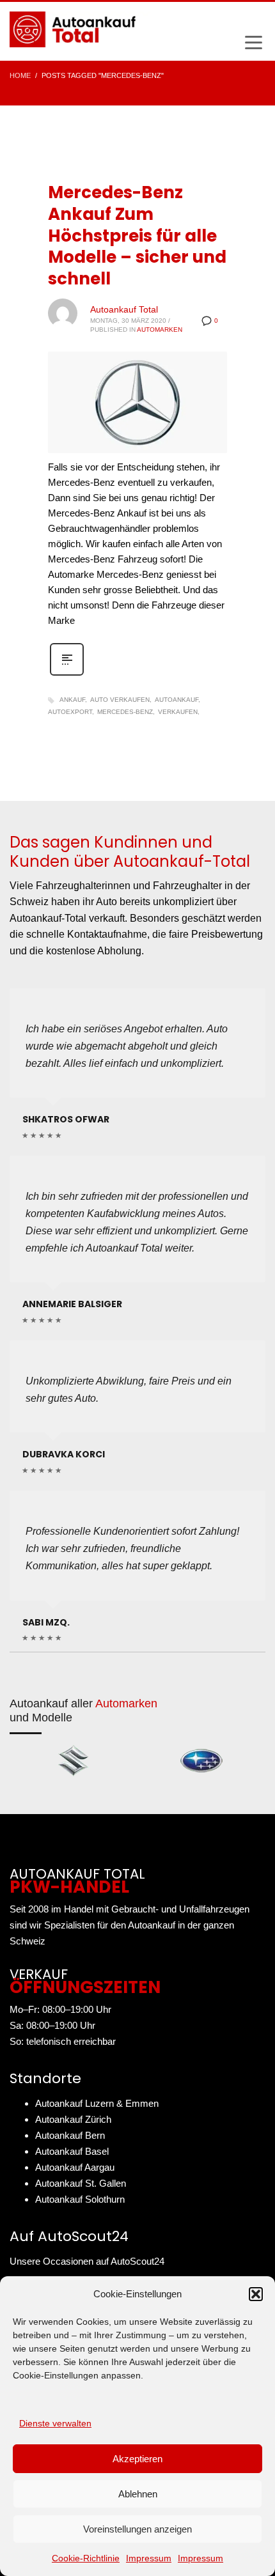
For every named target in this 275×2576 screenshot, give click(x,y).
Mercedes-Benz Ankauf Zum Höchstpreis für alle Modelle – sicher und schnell (137, 236)
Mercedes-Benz (125, 712)
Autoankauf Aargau (75, 2167)
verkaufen (178, 712)
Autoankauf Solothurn (80, 2199)
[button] (256, 2294)
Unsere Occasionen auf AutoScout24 (87, 2261)
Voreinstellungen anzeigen (137, 2529)
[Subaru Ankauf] (201, 1761)
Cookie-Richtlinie (86, 2558)
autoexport (70, 712)
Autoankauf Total (124, 309)
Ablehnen (138, 2494)
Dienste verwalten (55, 2423)
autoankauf (177, 700)
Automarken (160, 330)
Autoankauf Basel (72, 2151)
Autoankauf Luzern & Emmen (97, 2103)
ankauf (72, 700)
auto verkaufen (120, 700)
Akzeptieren (137, 2459)
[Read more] (67, 674)
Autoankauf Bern (70, 2135)
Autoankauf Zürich (73, 2119)
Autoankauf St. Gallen (81, 2183)
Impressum (149, 2558)
